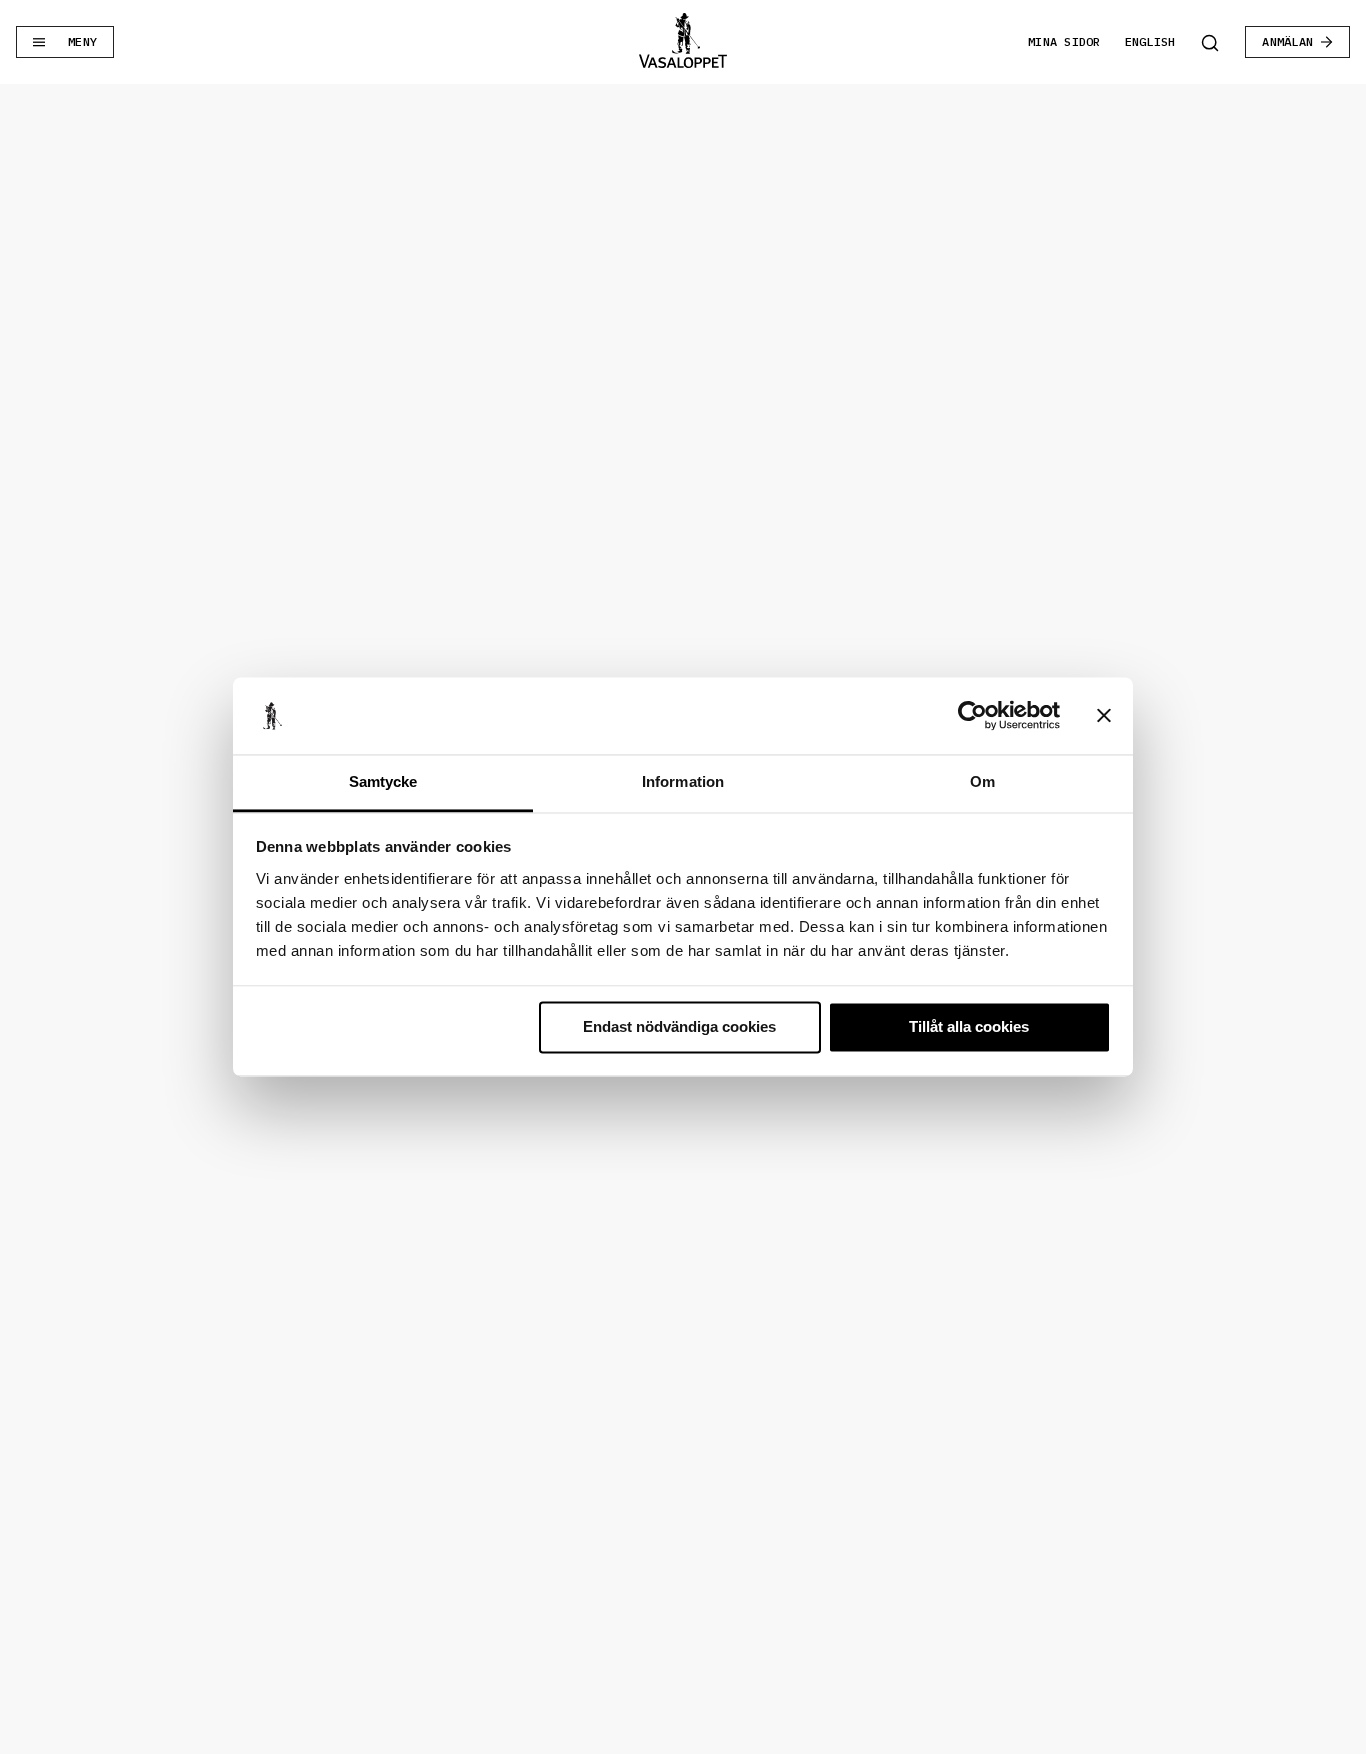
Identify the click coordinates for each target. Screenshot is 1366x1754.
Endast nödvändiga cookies (679, 1027)
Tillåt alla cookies (969, 1027)
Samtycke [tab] (383, 781)
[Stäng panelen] (1104, 716)
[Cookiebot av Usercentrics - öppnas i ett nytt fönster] (972, 716)
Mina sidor (1064, 41)
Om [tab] (982, 781)
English (1150, 41)
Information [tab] (683, 781)
